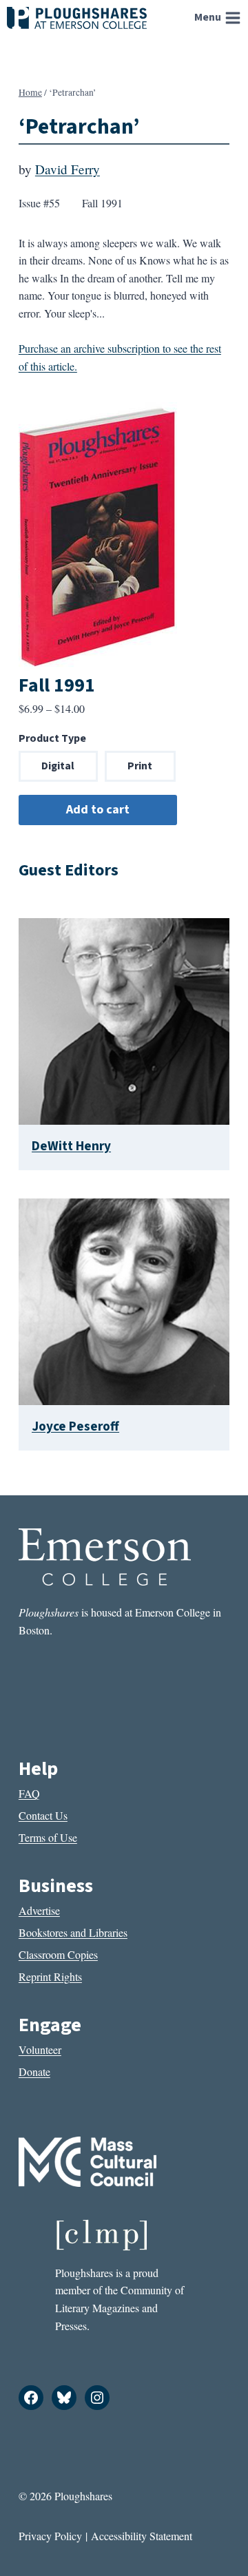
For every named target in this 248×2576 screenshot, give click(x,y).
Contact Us (43, 1815)
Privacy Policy (50, 2536)
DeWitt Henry (71, 1146)
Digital (58, 766)
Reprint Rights (50, 1976)
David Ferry (68, 169)
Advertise (39, 1910)
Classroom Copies (58, 1954)
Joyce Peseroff (75, 1426)
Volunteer (40, 2049)
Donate (34, 2071)
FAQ (29, 1793)
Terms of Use (48, 1837)
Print (140, 766)
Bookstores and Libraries (73, 1932)
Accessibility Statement (142, 2536)
